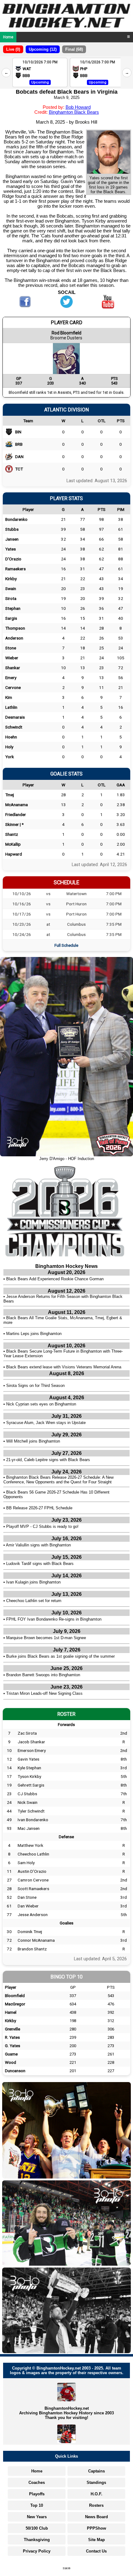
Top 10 (37, 2505)
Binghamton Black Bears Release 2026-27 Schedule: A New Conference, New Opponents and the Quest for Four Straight (58, 1480)
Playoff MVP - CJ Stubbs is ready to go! (42, 1526)
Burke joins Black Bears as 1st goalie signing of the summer (60, 1656)
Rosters (96, 2505)
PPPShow (97, 2528)
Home (8, 37)
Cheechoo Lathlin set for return (34, 1601)
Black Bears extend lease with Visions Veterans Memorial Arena (64, 1367)
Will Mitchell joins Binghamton (33, 1441)
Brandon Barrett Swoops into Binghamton (43, 1675)
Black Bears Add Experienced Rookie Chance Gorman (55, 1279)
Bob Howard (78, 107)
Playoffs (37, 2494)
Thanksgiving (37, 2540)
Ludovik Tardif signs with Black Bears (40, 1564)
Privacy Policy (37, 2551)
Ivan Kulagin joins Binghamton (33, 1582)
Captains (97, 2471)
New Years (37, 2517)
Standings (96, 2482)
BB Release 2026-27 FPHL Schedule (39, 1508)
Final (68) (74, 49)
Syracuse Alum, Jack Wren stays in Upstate (46, 1423)
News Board (97, 2517)
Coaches (37, 2482)
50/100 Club (37, 2528)
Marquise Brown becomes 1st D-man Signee (46, 1638)
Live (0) (13, 49)
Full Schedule (66, 945)
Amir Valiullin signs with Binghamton (38, 1545)
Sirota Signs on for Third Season (35, 1386)
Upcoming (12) (43, 49)
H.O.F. (97, 2494)
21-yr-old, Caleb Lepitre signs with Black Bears (48, 1460)
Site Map (97, 2540)
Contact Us (96, 2551)
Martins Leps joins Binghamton (34, 1334)
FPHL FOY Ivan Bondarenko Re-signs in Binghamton (54, 1619)
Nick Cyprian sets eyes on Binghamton (41, 1404)
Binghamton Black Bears (74, 112)
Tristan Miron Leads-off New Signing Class (44, 1693)
